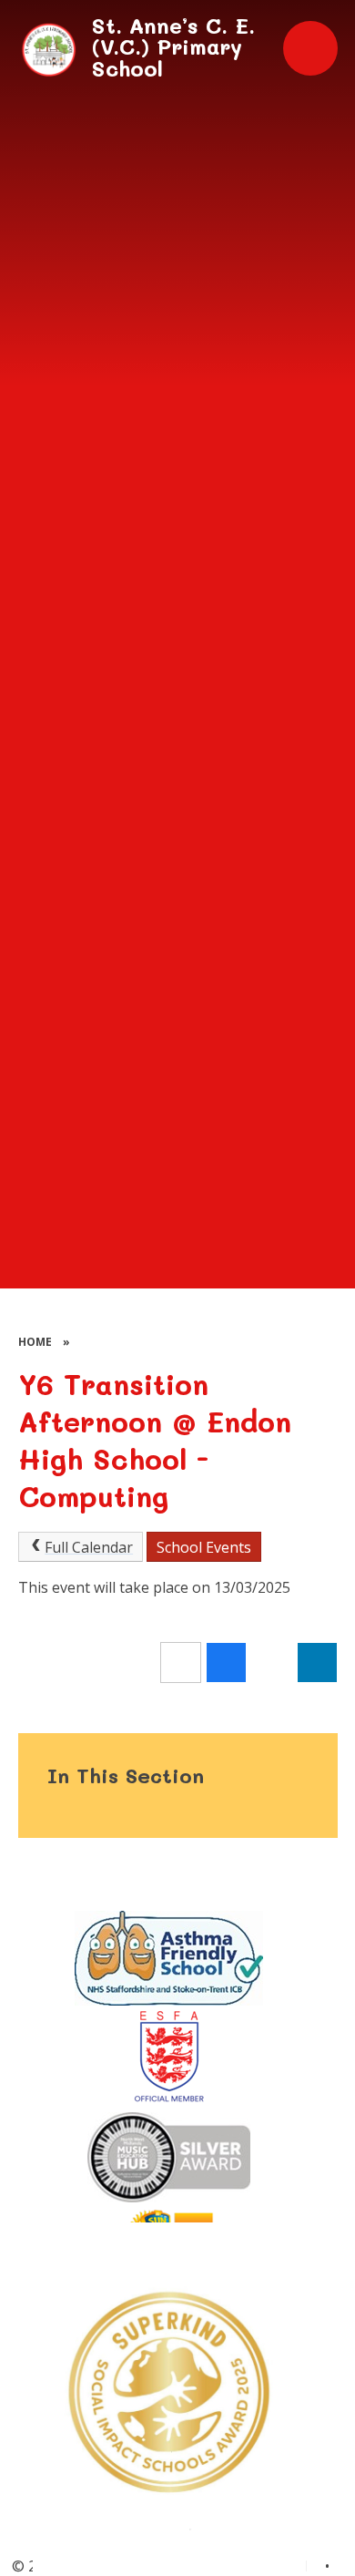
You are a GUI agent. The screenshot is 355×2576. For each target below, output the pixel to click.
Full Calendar (89, 1547)
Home (35, 1342)
